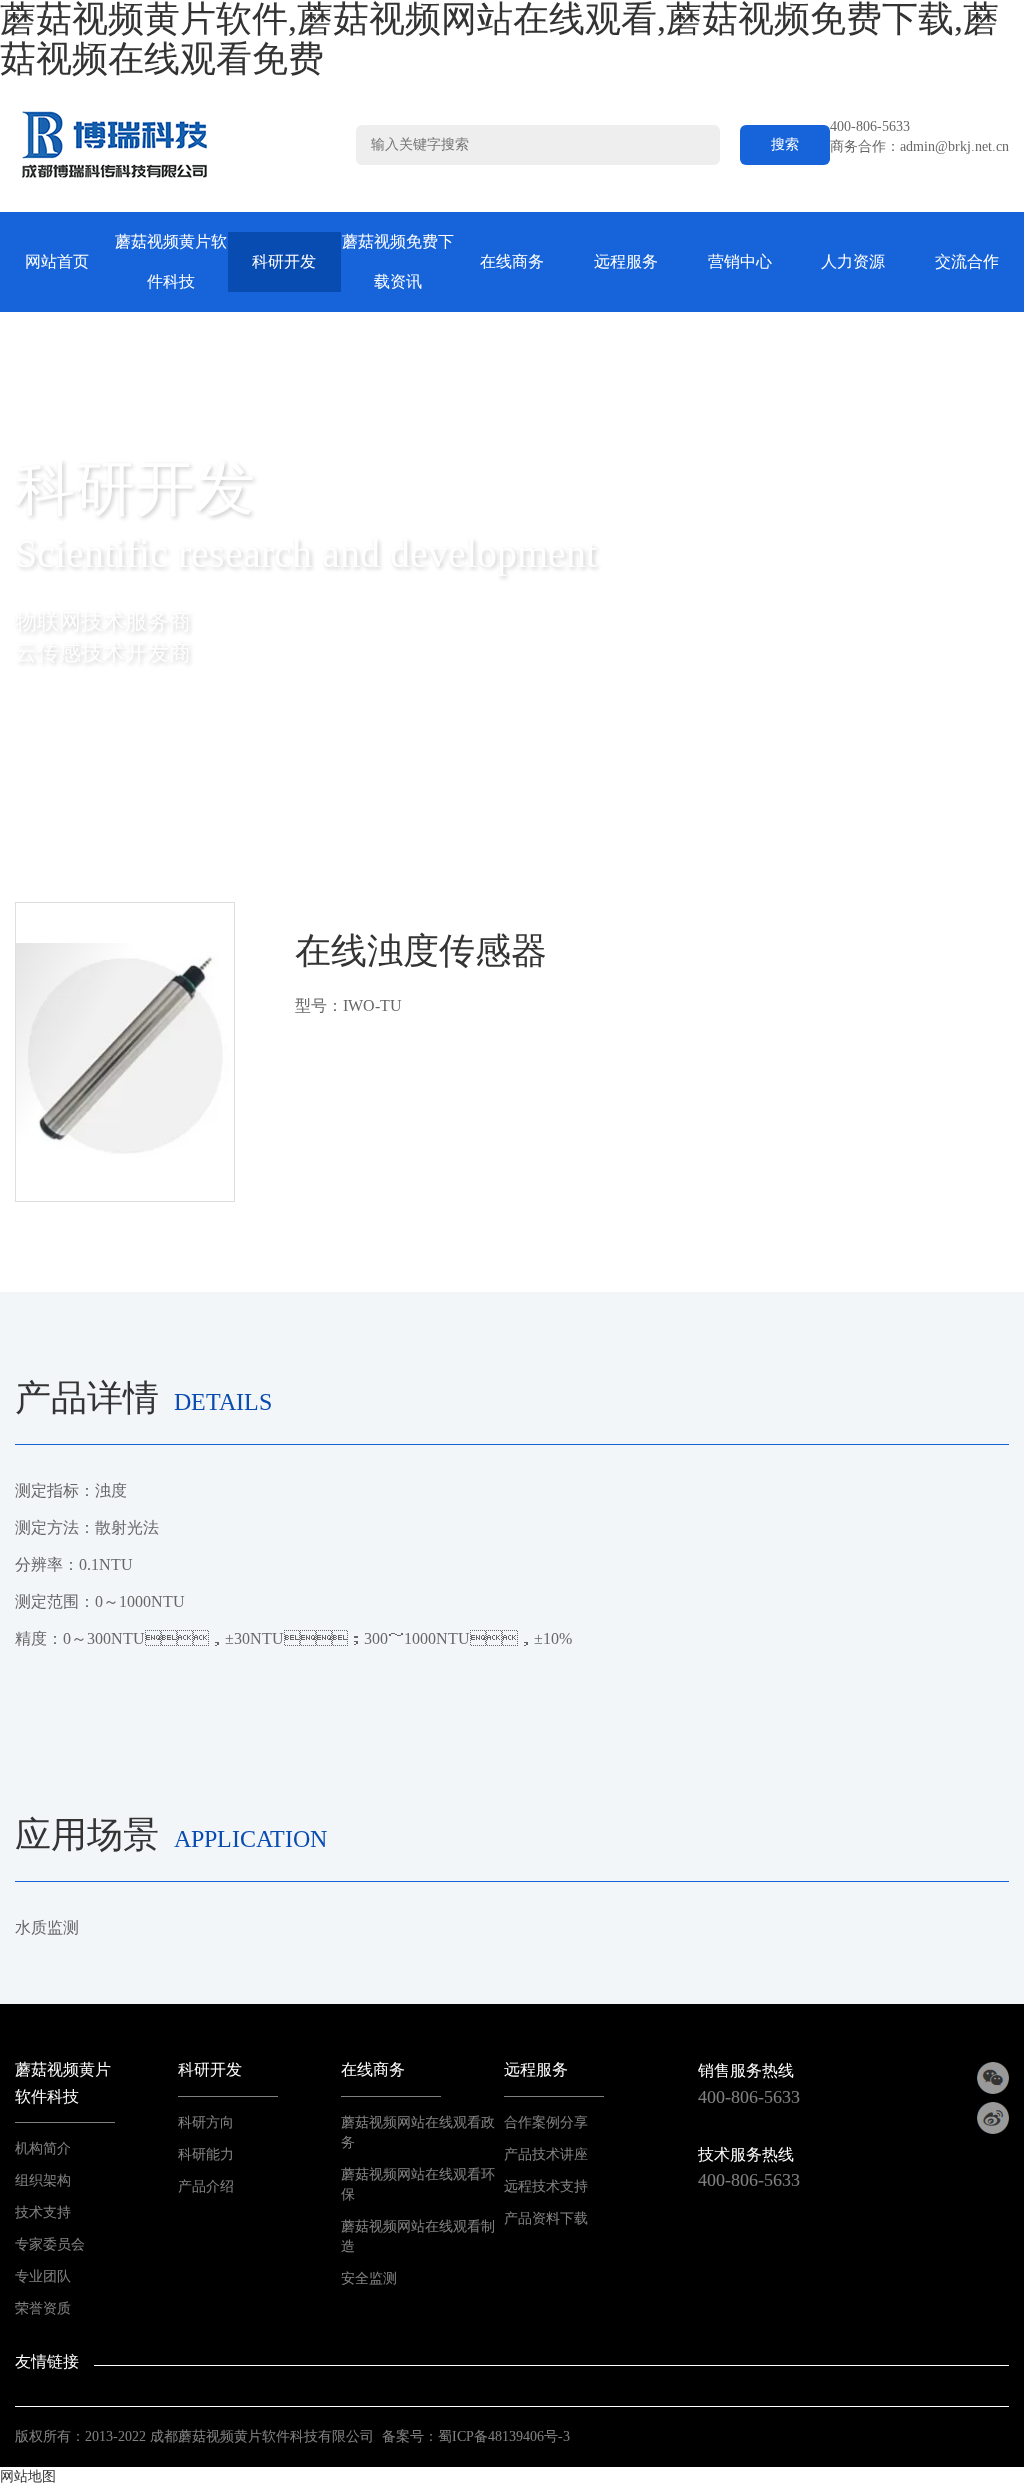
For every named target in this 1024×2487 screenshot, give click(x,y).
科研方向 (206, 2122)
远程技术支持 (546, 2186)
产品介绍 (206, 2186)
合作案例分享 (546, 2122)
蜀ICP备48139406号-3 (504, 2436)
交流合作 (967, 261)
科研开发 (284, 261)
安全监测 (369, 2278)
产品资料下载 (546, 2218)
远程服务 (626, 261)
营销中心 (740, 261)
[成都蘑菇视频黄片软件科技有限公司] (115, 144)
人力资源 (853, 261)
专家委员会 (50, 2244)
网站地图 (28, 2476)
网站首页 (57, 261)
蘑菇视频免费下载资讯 (398, 261)
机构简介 (43, 2148)
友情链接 (47, 2361)
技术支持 (43, 2212)
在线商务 (512, 261)
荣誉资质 (43, 2308)
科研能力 (206, 2154)
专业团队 (43, 2276)
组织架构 (43, 2180)
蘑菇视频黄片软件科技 (171, 261)
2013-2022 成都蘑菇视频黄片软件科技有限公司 (229, 2436)
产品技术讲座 (546, 2154)
